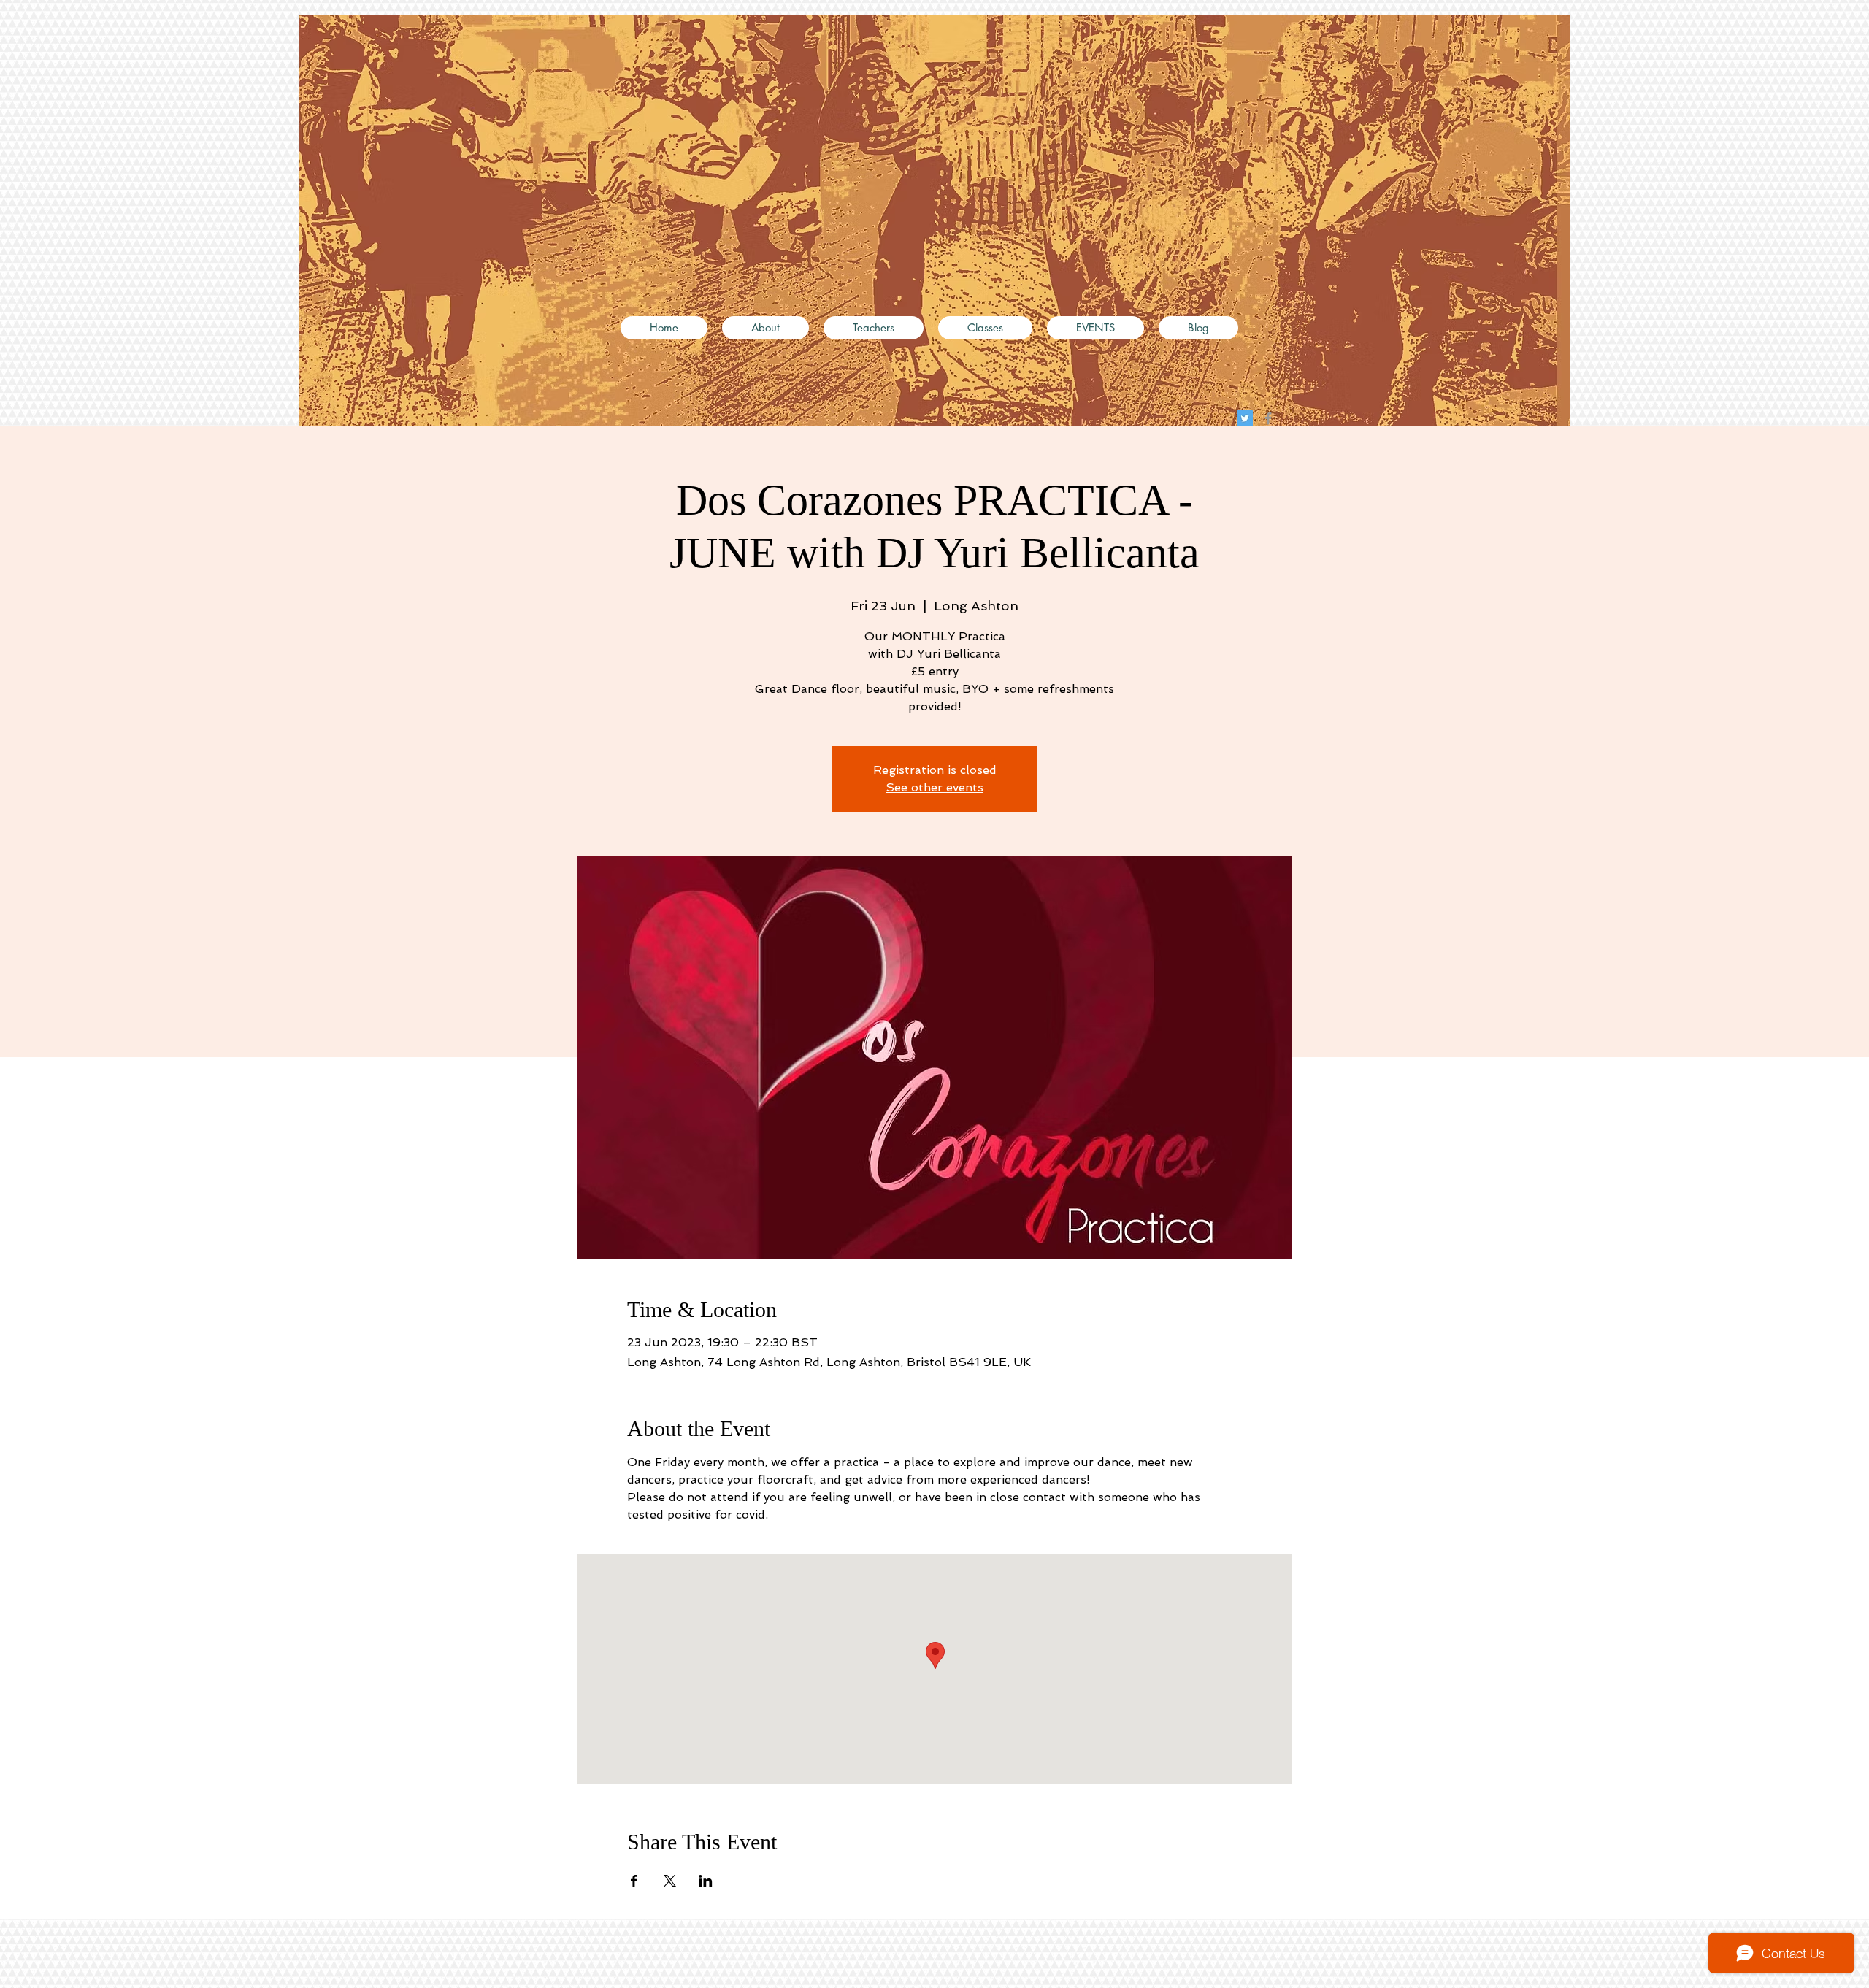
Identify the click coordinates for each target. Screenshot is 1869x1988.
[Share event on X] (670, 1881)
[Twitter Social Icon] (1245, 418)
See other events (934, 787)
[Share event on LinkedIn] (706, 1881)
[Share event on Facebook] (634, 1881)
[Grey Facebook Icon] (1268, 418)
